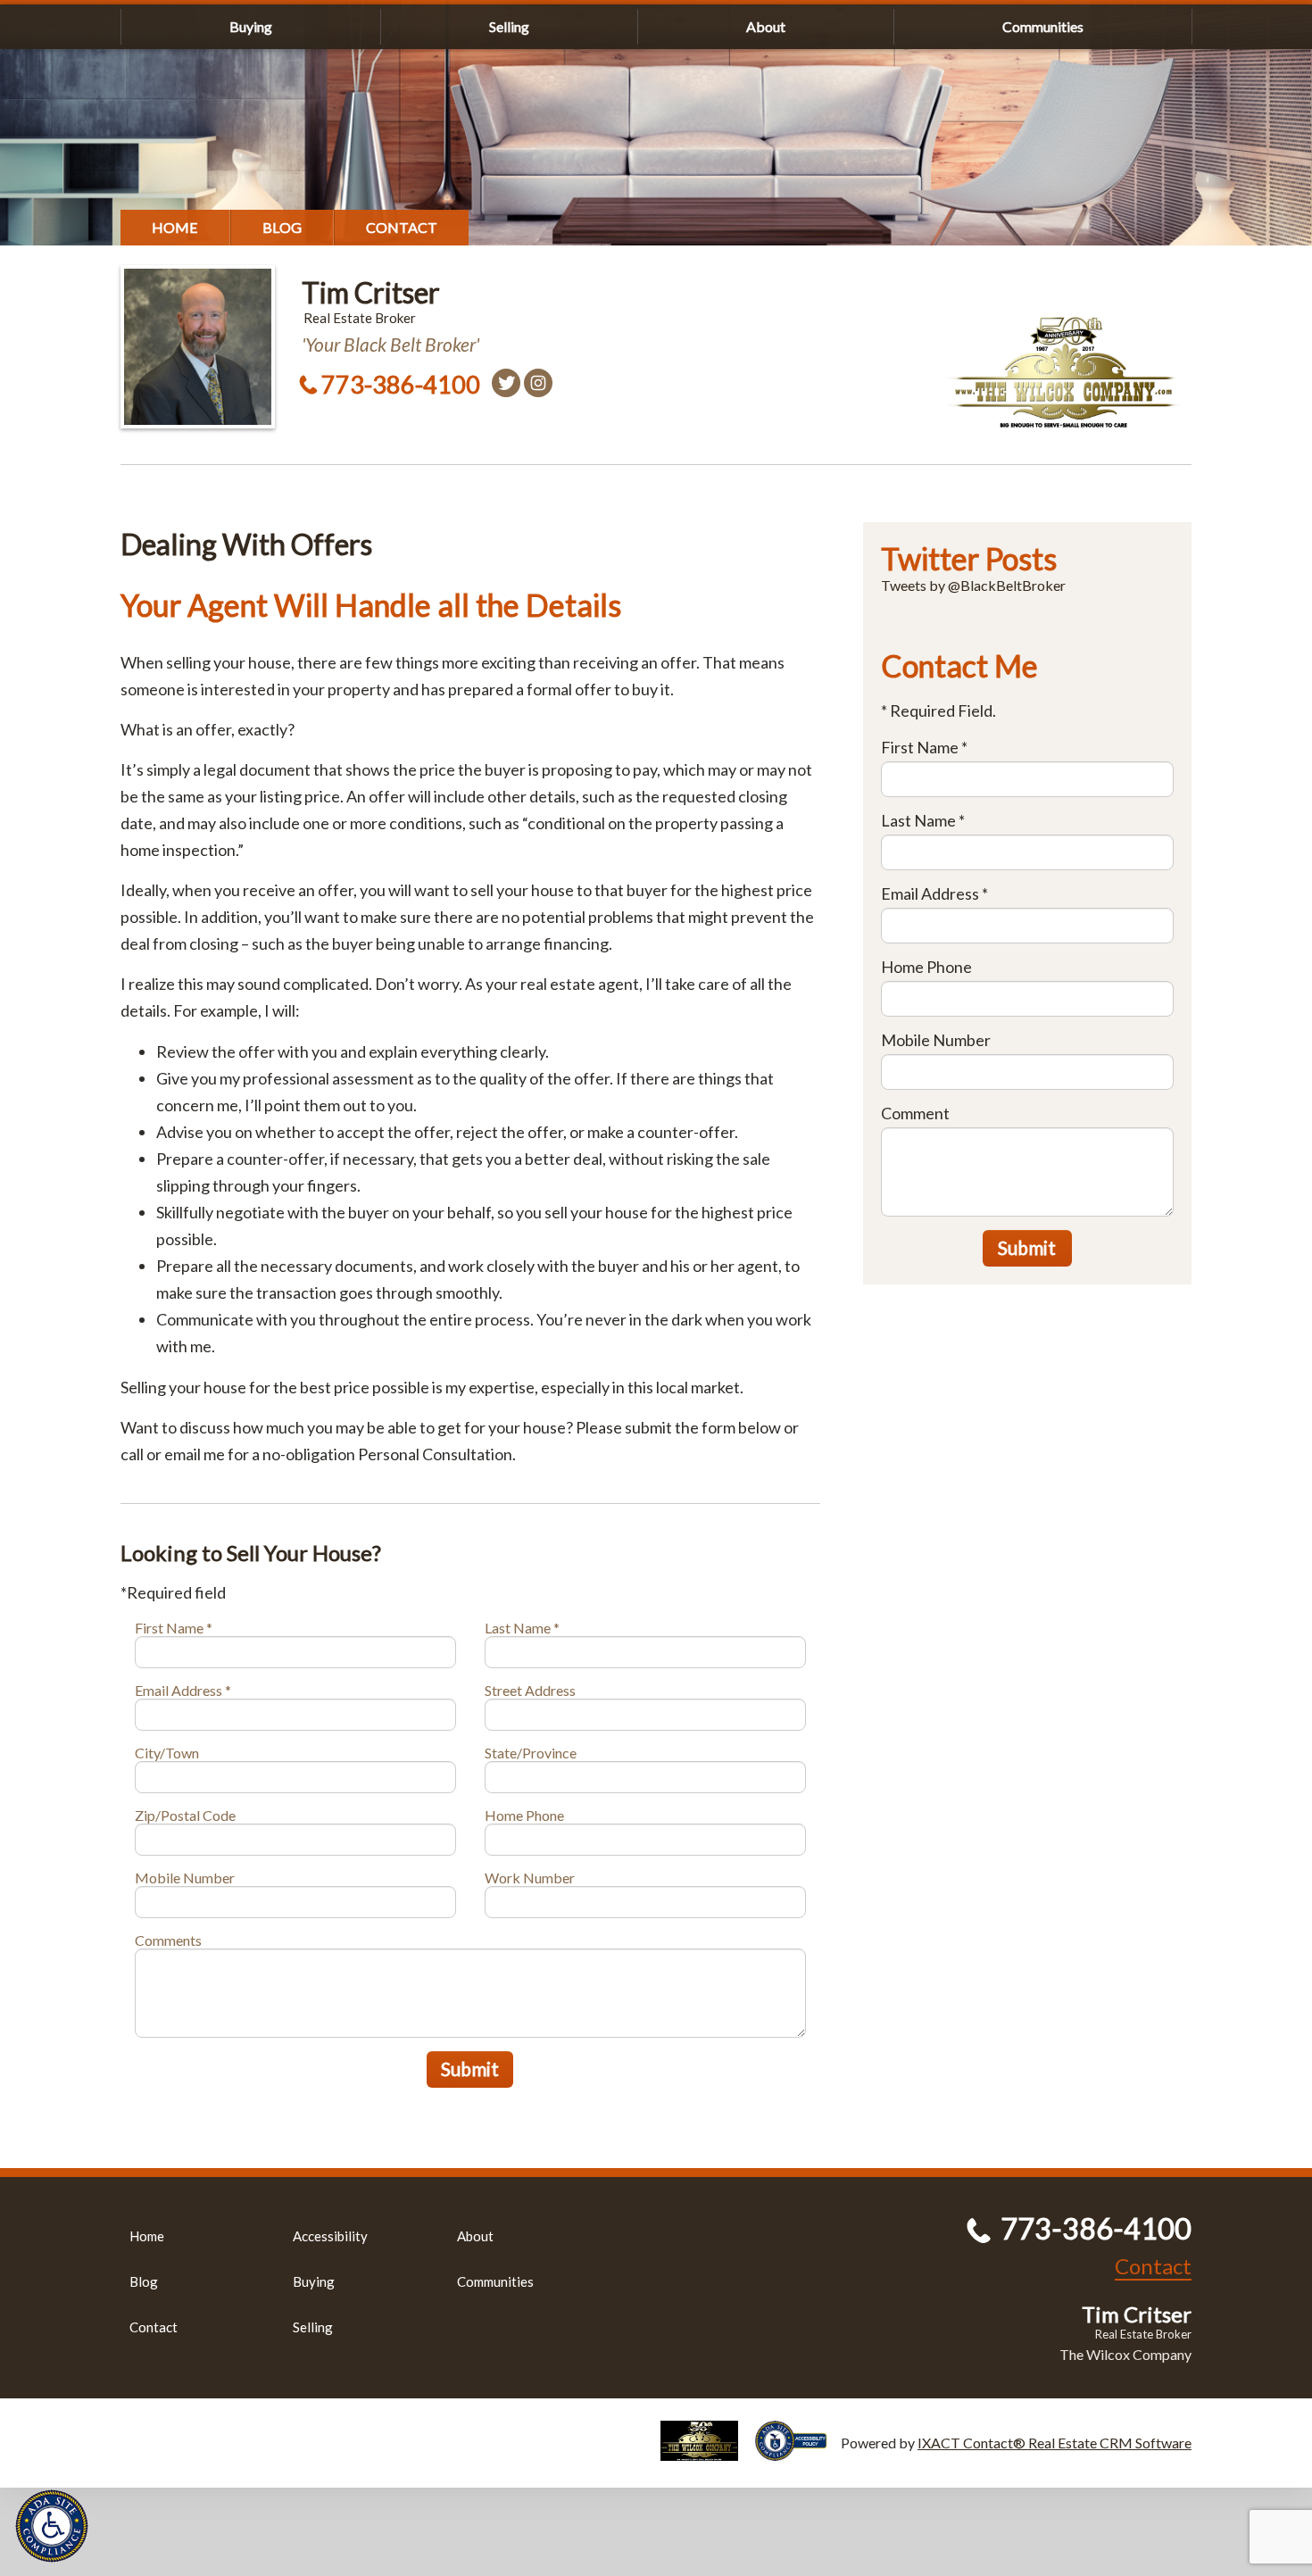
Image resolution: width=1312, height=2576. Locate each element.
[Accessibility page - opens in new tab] (798, 2452)
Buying (251, 26)
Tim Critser (371, 292)
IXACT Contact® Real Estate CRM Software (1055, 2443)
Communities (1043, 26)
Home (175, 227)
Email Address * (183, 1690)
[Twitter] (506, 383)
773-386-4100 (401, 384)
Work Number (530, 1878)
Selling (509, 26)
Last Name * (522, 1628)
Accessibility (330, 2236)
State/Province (531, 1753)
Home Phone (524, 1815)
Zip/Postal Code (185, 1815)
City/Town (167, 1753)
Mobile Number (185, 1878)
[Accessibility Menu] (52, 2526)
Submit (470, 2069)
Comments (168, 1940)
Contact (402, 227)
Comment (915, 1113)
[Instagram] (538, 383)
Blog (282, 227)
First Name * (174, 1628)
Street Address (530, 1690)
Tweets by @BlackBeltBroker (973, 585)
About (766, 26)
